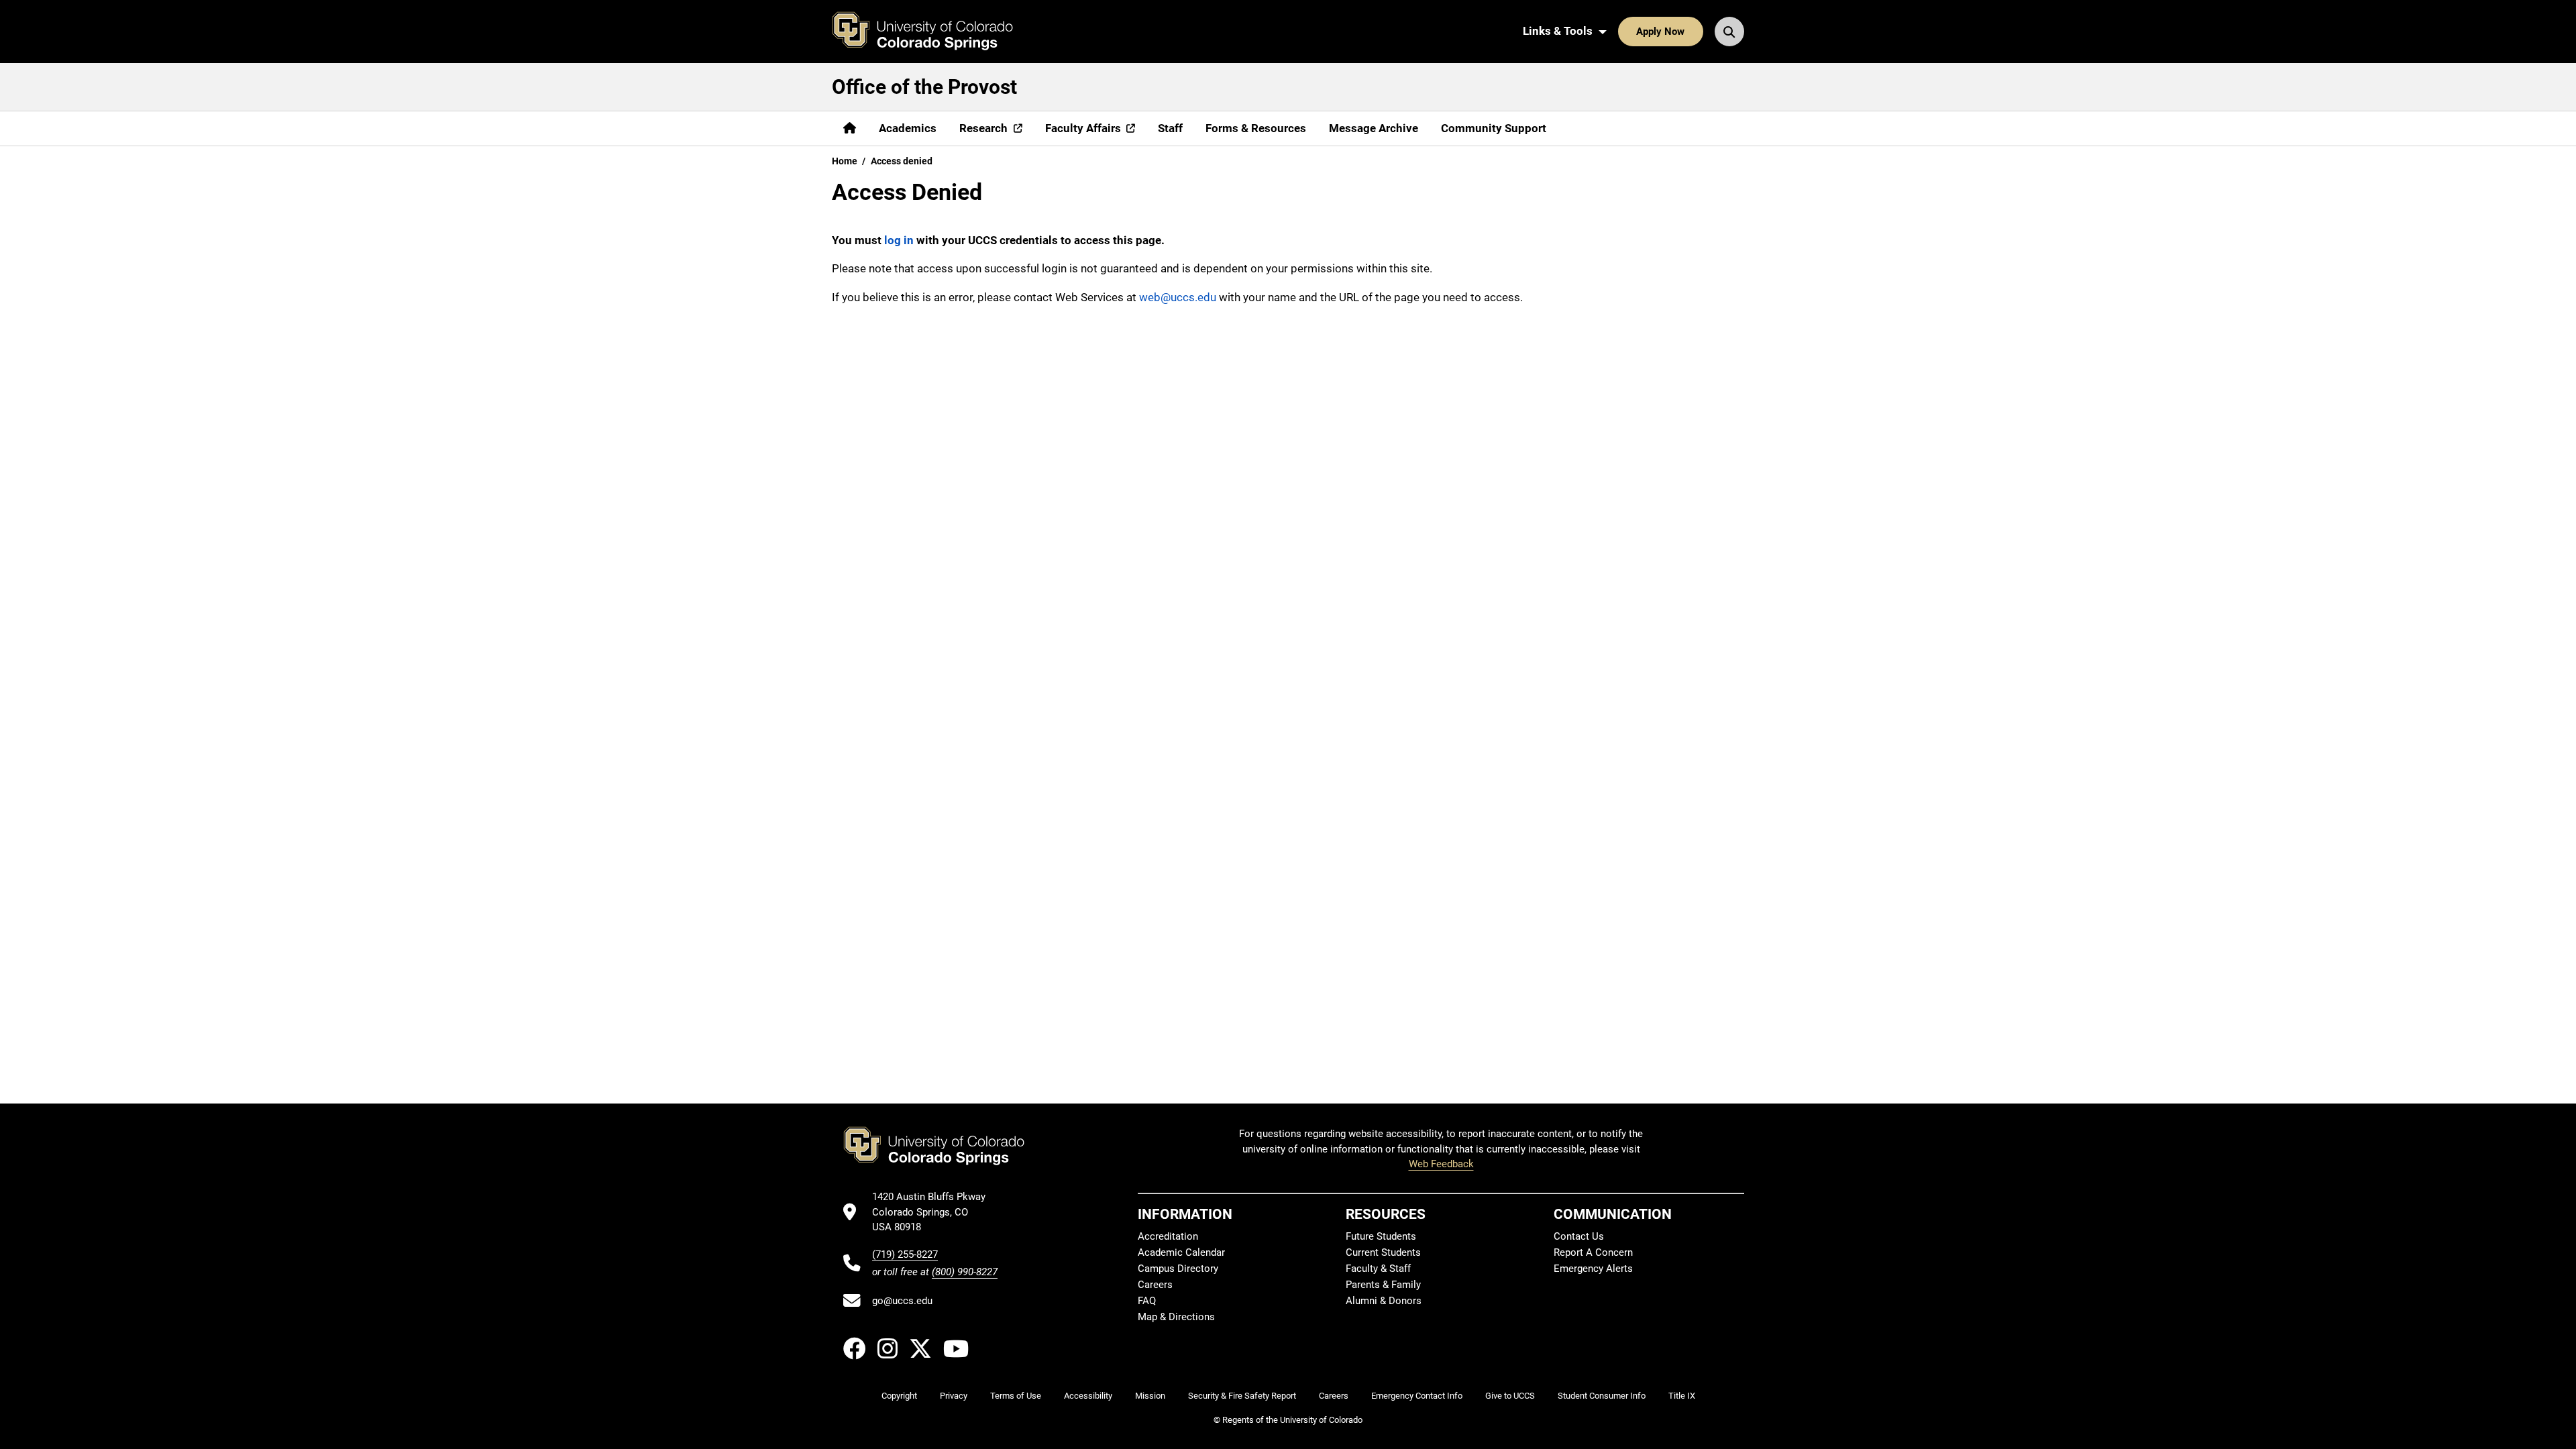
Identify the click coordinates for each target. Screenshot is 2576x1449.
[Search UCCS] (1729, 32)
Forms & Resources (1256, 128)
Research (983, 128)
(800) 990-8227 (965, 1272)
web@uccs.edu (1178, 297)
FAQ (1147, 1301)
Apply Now (1660, 32)
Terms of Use (1016, 1396)
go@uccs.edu (902, 1301)
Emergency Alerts (1593, 1269)
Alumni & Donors (1384, 1301)
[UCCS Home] (932, 32)
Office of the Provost (924, 87)
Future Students (1381, 1236)
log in (899, 240)
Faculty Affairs (1083, 128)
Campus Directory (1178, 1269)
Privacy (954, 1396)
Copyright (899, 1396)
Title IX (1682, 1396)
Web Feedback (1441, 1164)
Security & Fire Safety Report (1242, 1396)
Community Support (1494, 128)
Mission (1150, 1396)
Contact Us (1579, 1236)
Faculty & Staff (1378, 1269)
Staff (1170, 128)
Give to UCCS (1510, 1396)
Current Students (1383, 1252)
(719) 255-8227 (905, 1254)
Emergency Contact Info (1417, 1396)
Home (845, 161)
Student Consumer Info (1602, 1396)
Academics (908, 128)
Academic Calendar (1181, 1252)
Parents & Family (1383, 1285)
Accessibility (1088, 1396)
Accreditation (1168, 1236)
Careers (1155, 1285)
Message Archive (1374, 128)
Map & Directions (1176, 1317)
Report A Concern (1593, 1252)
